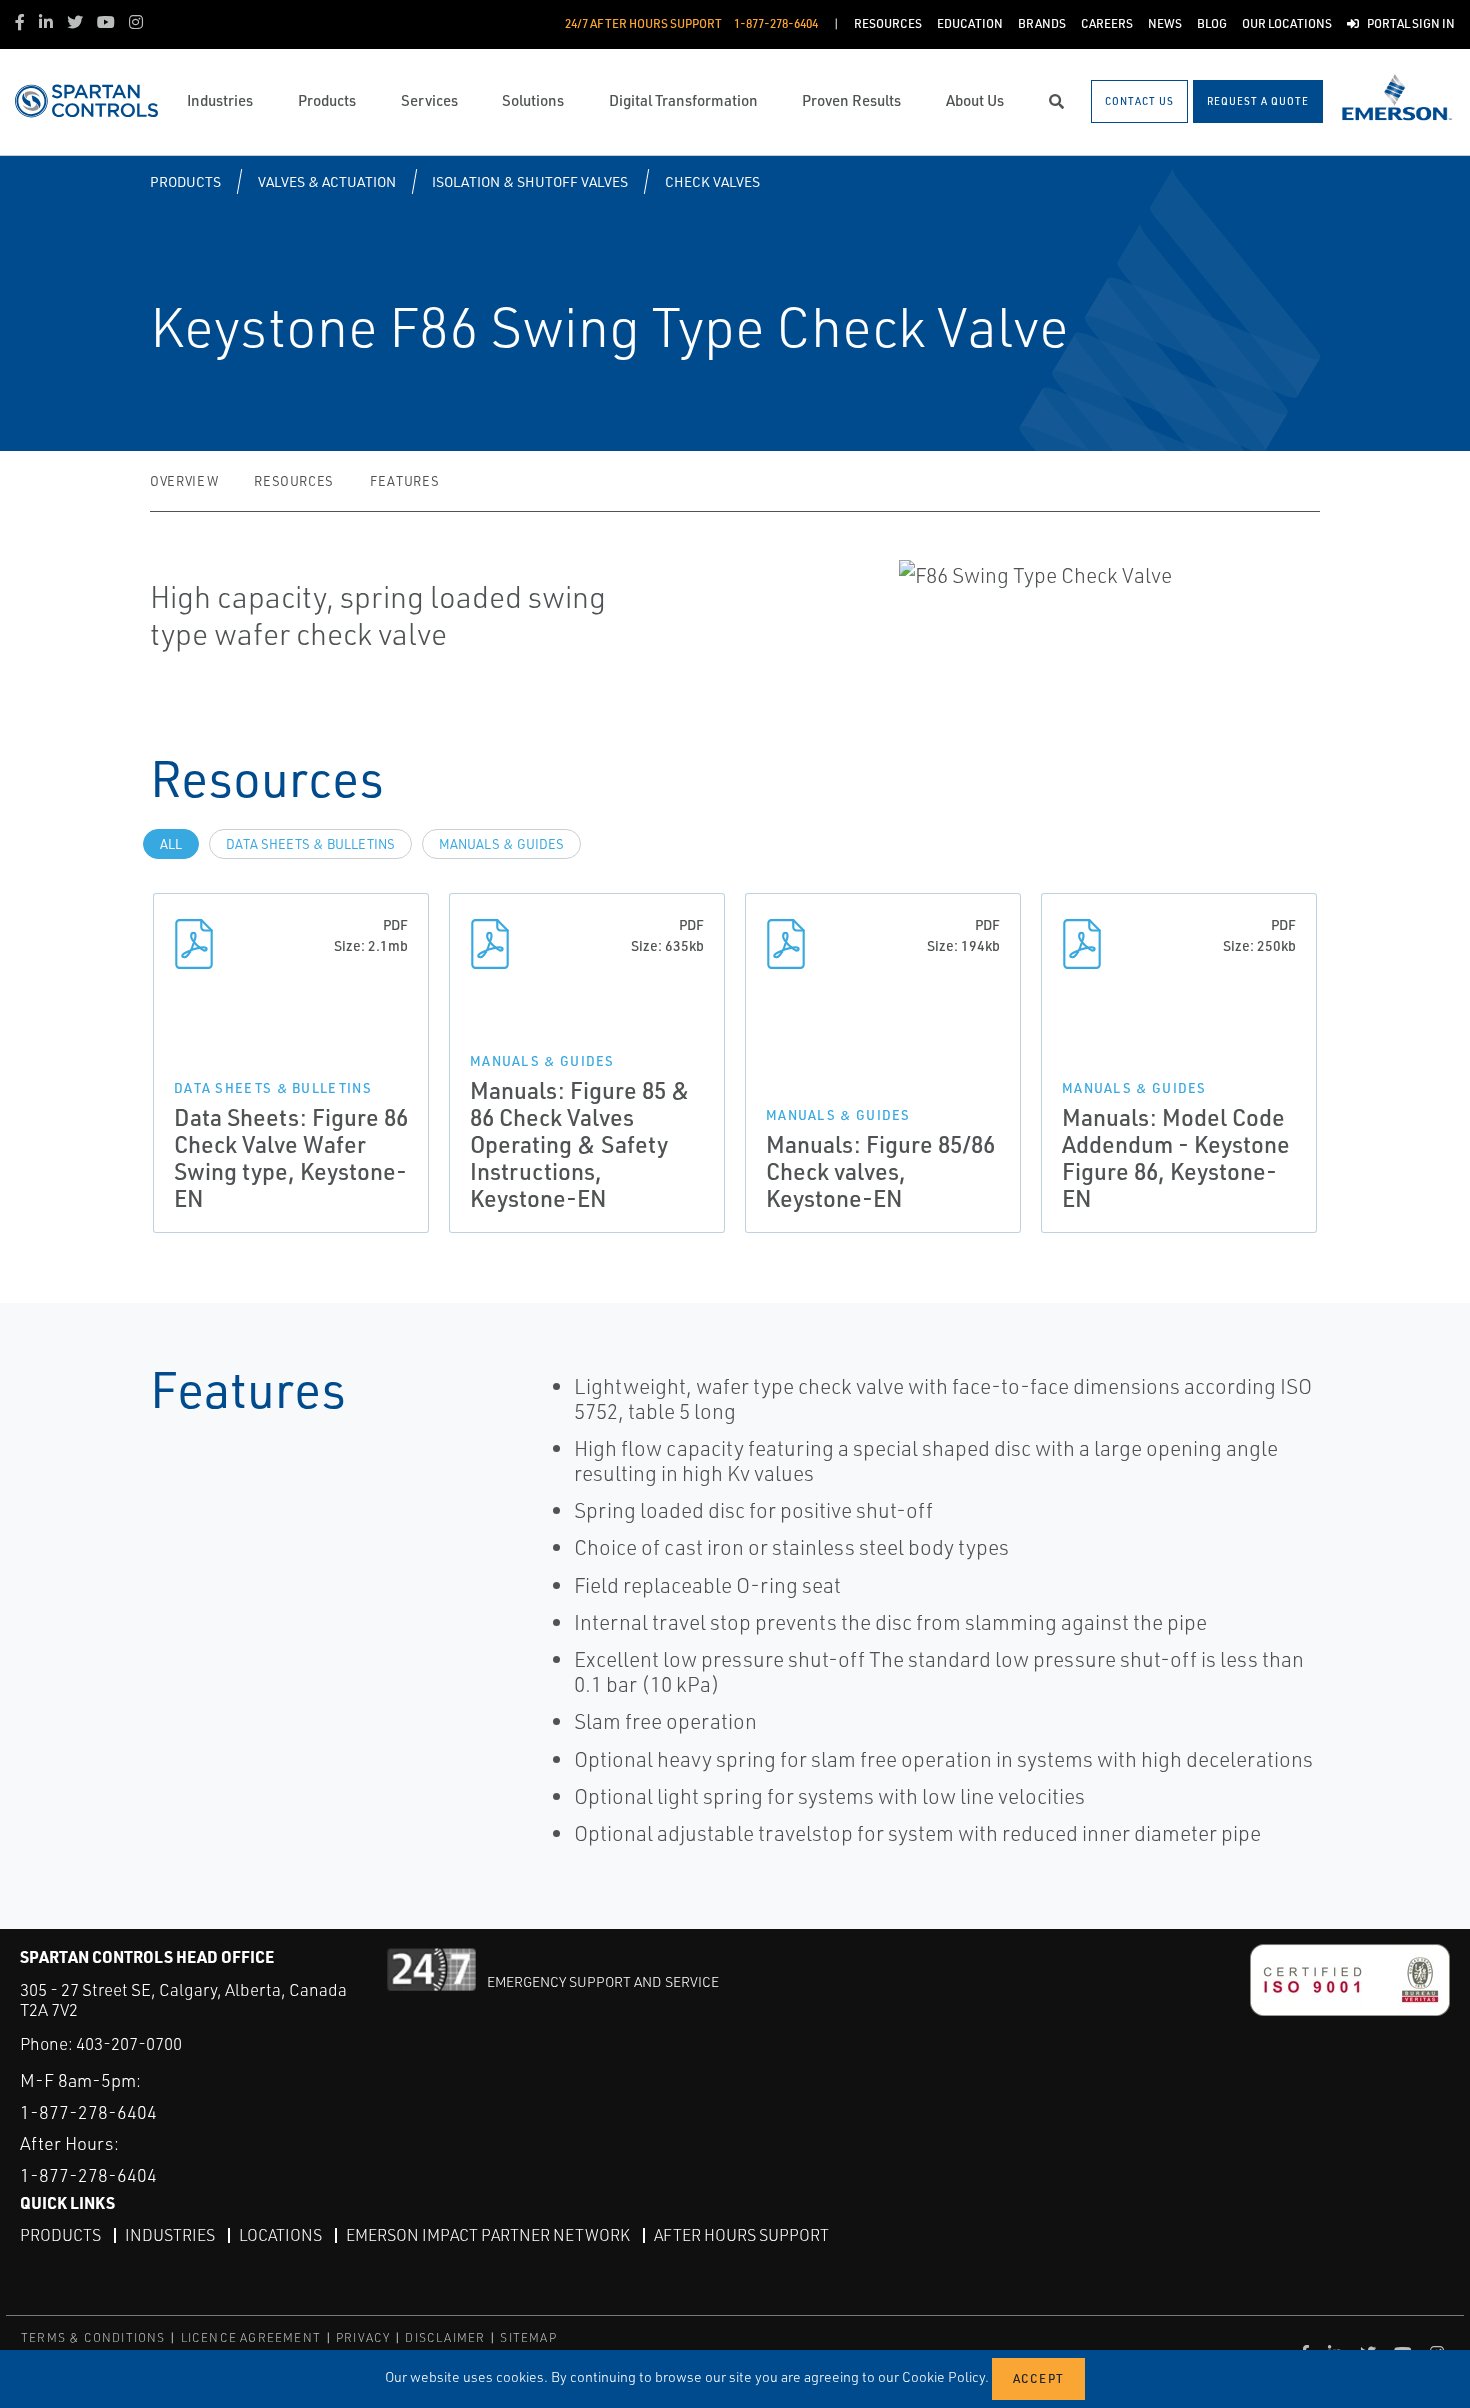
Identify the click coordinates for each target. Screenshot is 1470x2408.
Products (185, 181)
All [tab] (171, 844)
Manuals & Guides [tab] (501, 844)
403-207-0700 (129, 2043)
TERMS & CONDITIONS (93, 2337)
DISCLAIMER (445, 2337)
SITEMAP (528, 2337)
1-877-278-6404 (88, 2112)
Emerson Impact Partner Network (488, 2235)
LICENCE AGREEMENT (251, 2337)
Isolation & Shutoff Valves (530, 181)
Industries (170, 2235)
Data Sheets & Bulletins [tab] (310, 844)
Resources (294, 481)
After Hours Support (741, 2235)
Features (404, 481)
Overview (184, 481)
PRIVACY (363, 2337)
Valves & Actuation (327, 181)
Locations (280, 2235)
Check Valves (712, 181)
